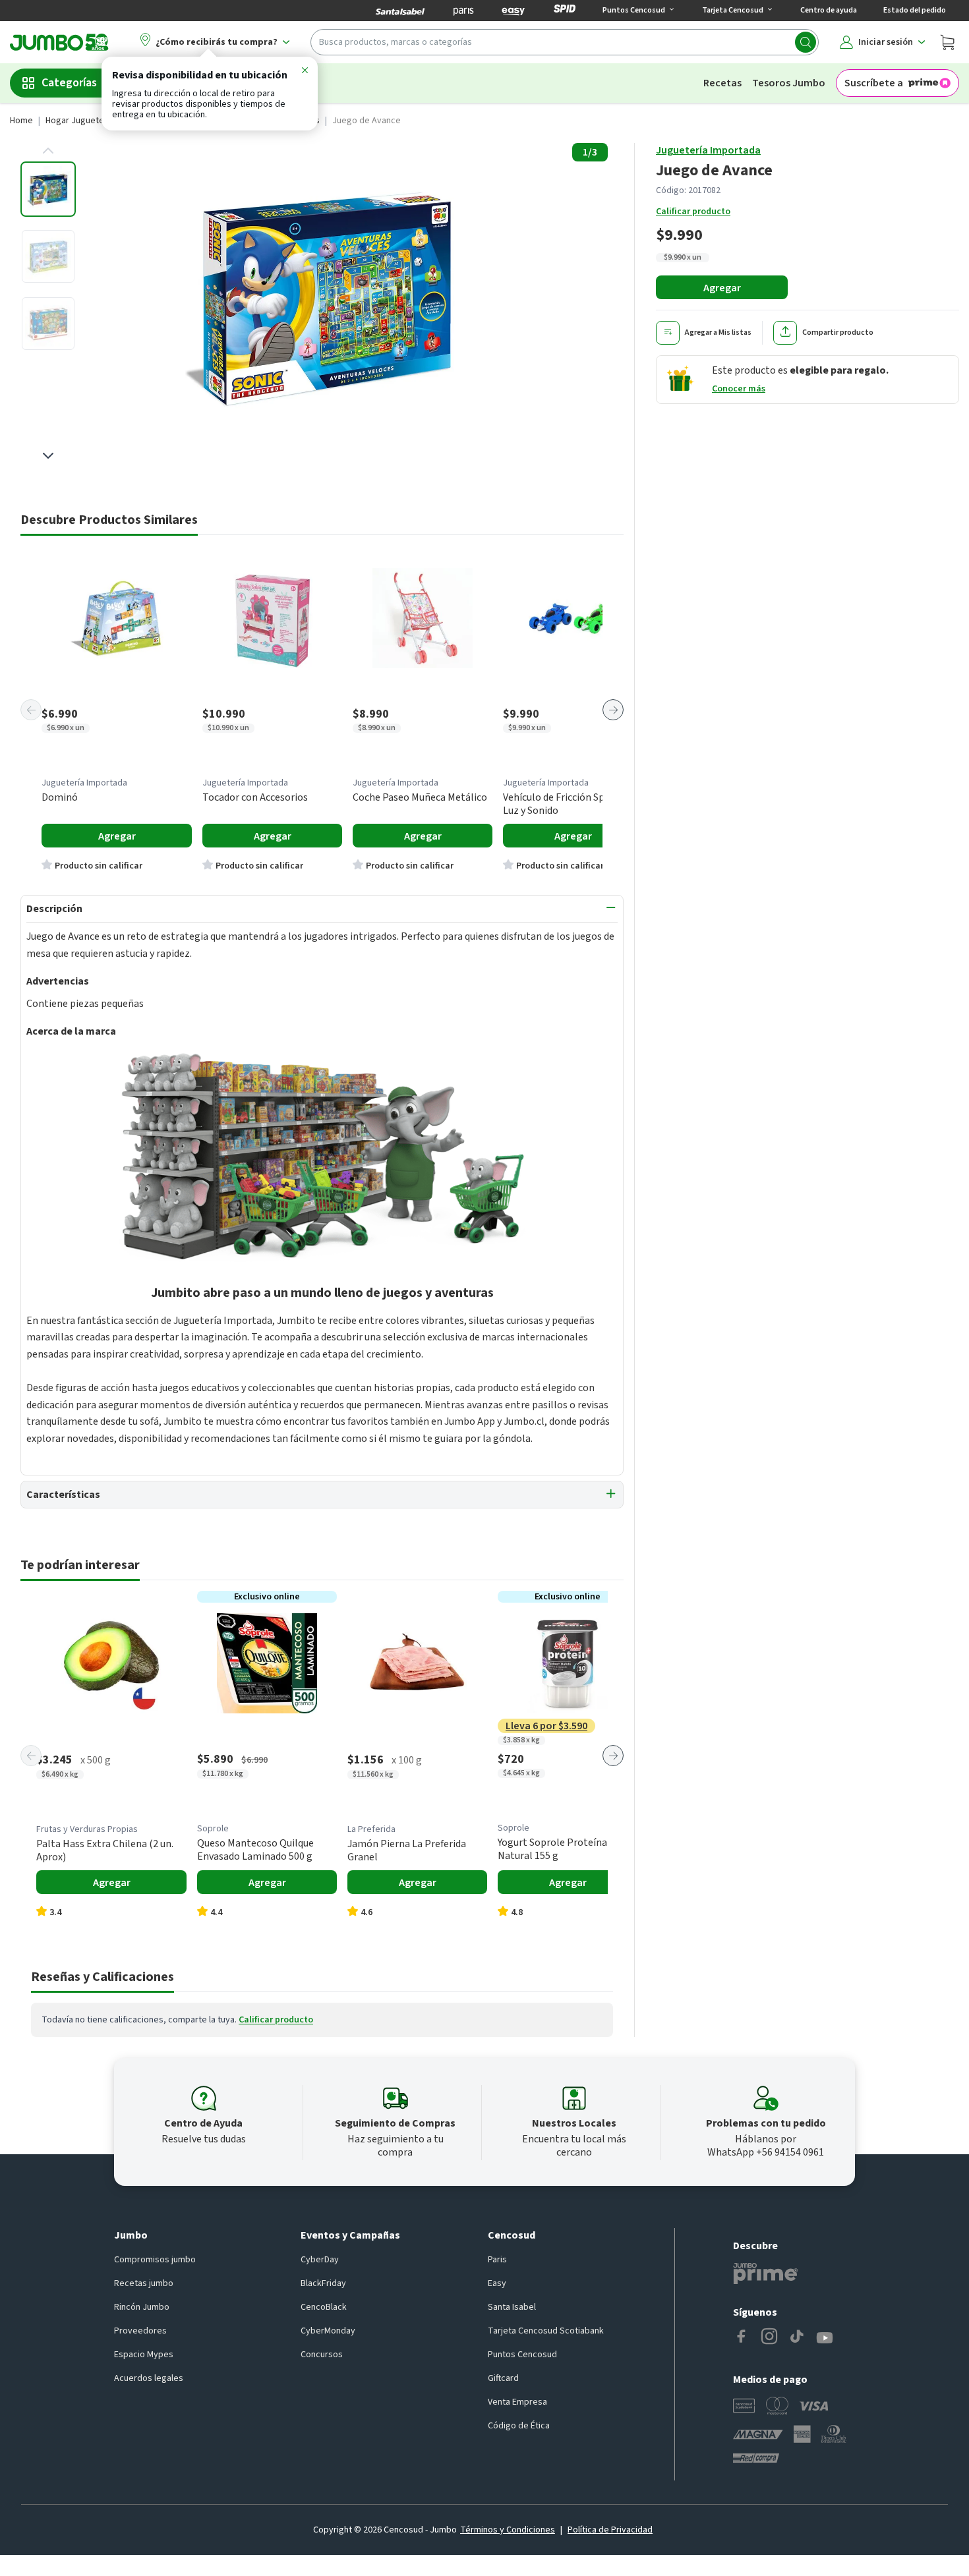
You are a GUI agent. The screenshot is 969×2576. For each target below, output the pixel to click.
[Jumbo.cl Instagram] (769, 2338)
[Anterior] (31, 710)
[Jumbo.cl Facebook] (742, 2338)
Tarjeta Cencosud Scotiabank (546, 2331)
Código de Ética (519, 2426)
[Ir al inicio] (59, 42)
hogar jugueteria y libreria (99, 121)
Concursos (322, 2355)
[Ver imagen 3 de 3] (48, 324)
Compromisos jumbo (155, 2260)
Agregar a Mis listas (718, 332)
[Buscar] (806, 42)
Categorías (69, 83)
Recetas (722, 83)
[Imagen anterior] (48, 151)
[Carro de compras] (947, 42)
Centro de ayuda (829, 10)
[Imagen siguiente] (48, 455)
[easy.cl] (514, 11)
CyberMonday (328, 2331)
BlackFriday (323, 2283)
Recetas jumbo (144, 2283)
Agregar (722, 288)
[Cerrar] (305, 72)
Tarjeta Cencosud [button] (733, 10)
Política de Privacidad (610, 2530)
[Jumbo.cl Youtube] (825, 2338)
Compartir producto (838, 332)
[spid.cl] (565, 11)
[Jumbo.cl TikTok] (797, 2338)
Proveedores (140, 2331)
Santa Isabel (512, 2307)
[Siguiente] (613, 710)
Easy (497, 2283)
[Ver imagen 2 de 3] (48, 256)
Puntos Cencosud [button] (634, 10)
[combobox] (565, 42)
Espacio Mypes (144, 2355)
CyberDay (320, 2260)
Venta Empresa (517, 2402)
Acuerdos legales (149, 2378)
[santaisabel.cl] (400, 11)
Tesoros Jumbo (789, 83)
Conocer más (739, 389)
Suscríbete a (874, 83)
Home (21, 121)
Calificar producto (693, 212)
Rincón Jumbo (142, 2307)
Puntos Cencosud (522, 2355)
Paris (497, 2260)
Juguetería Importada (708, 150)
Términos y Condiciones (508, 2530)
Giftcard (503, 2378)
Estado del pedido (915, 10)
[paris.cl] (463, 11)
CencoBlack (324, 2307)
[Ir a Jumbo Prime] (765, 2274)
